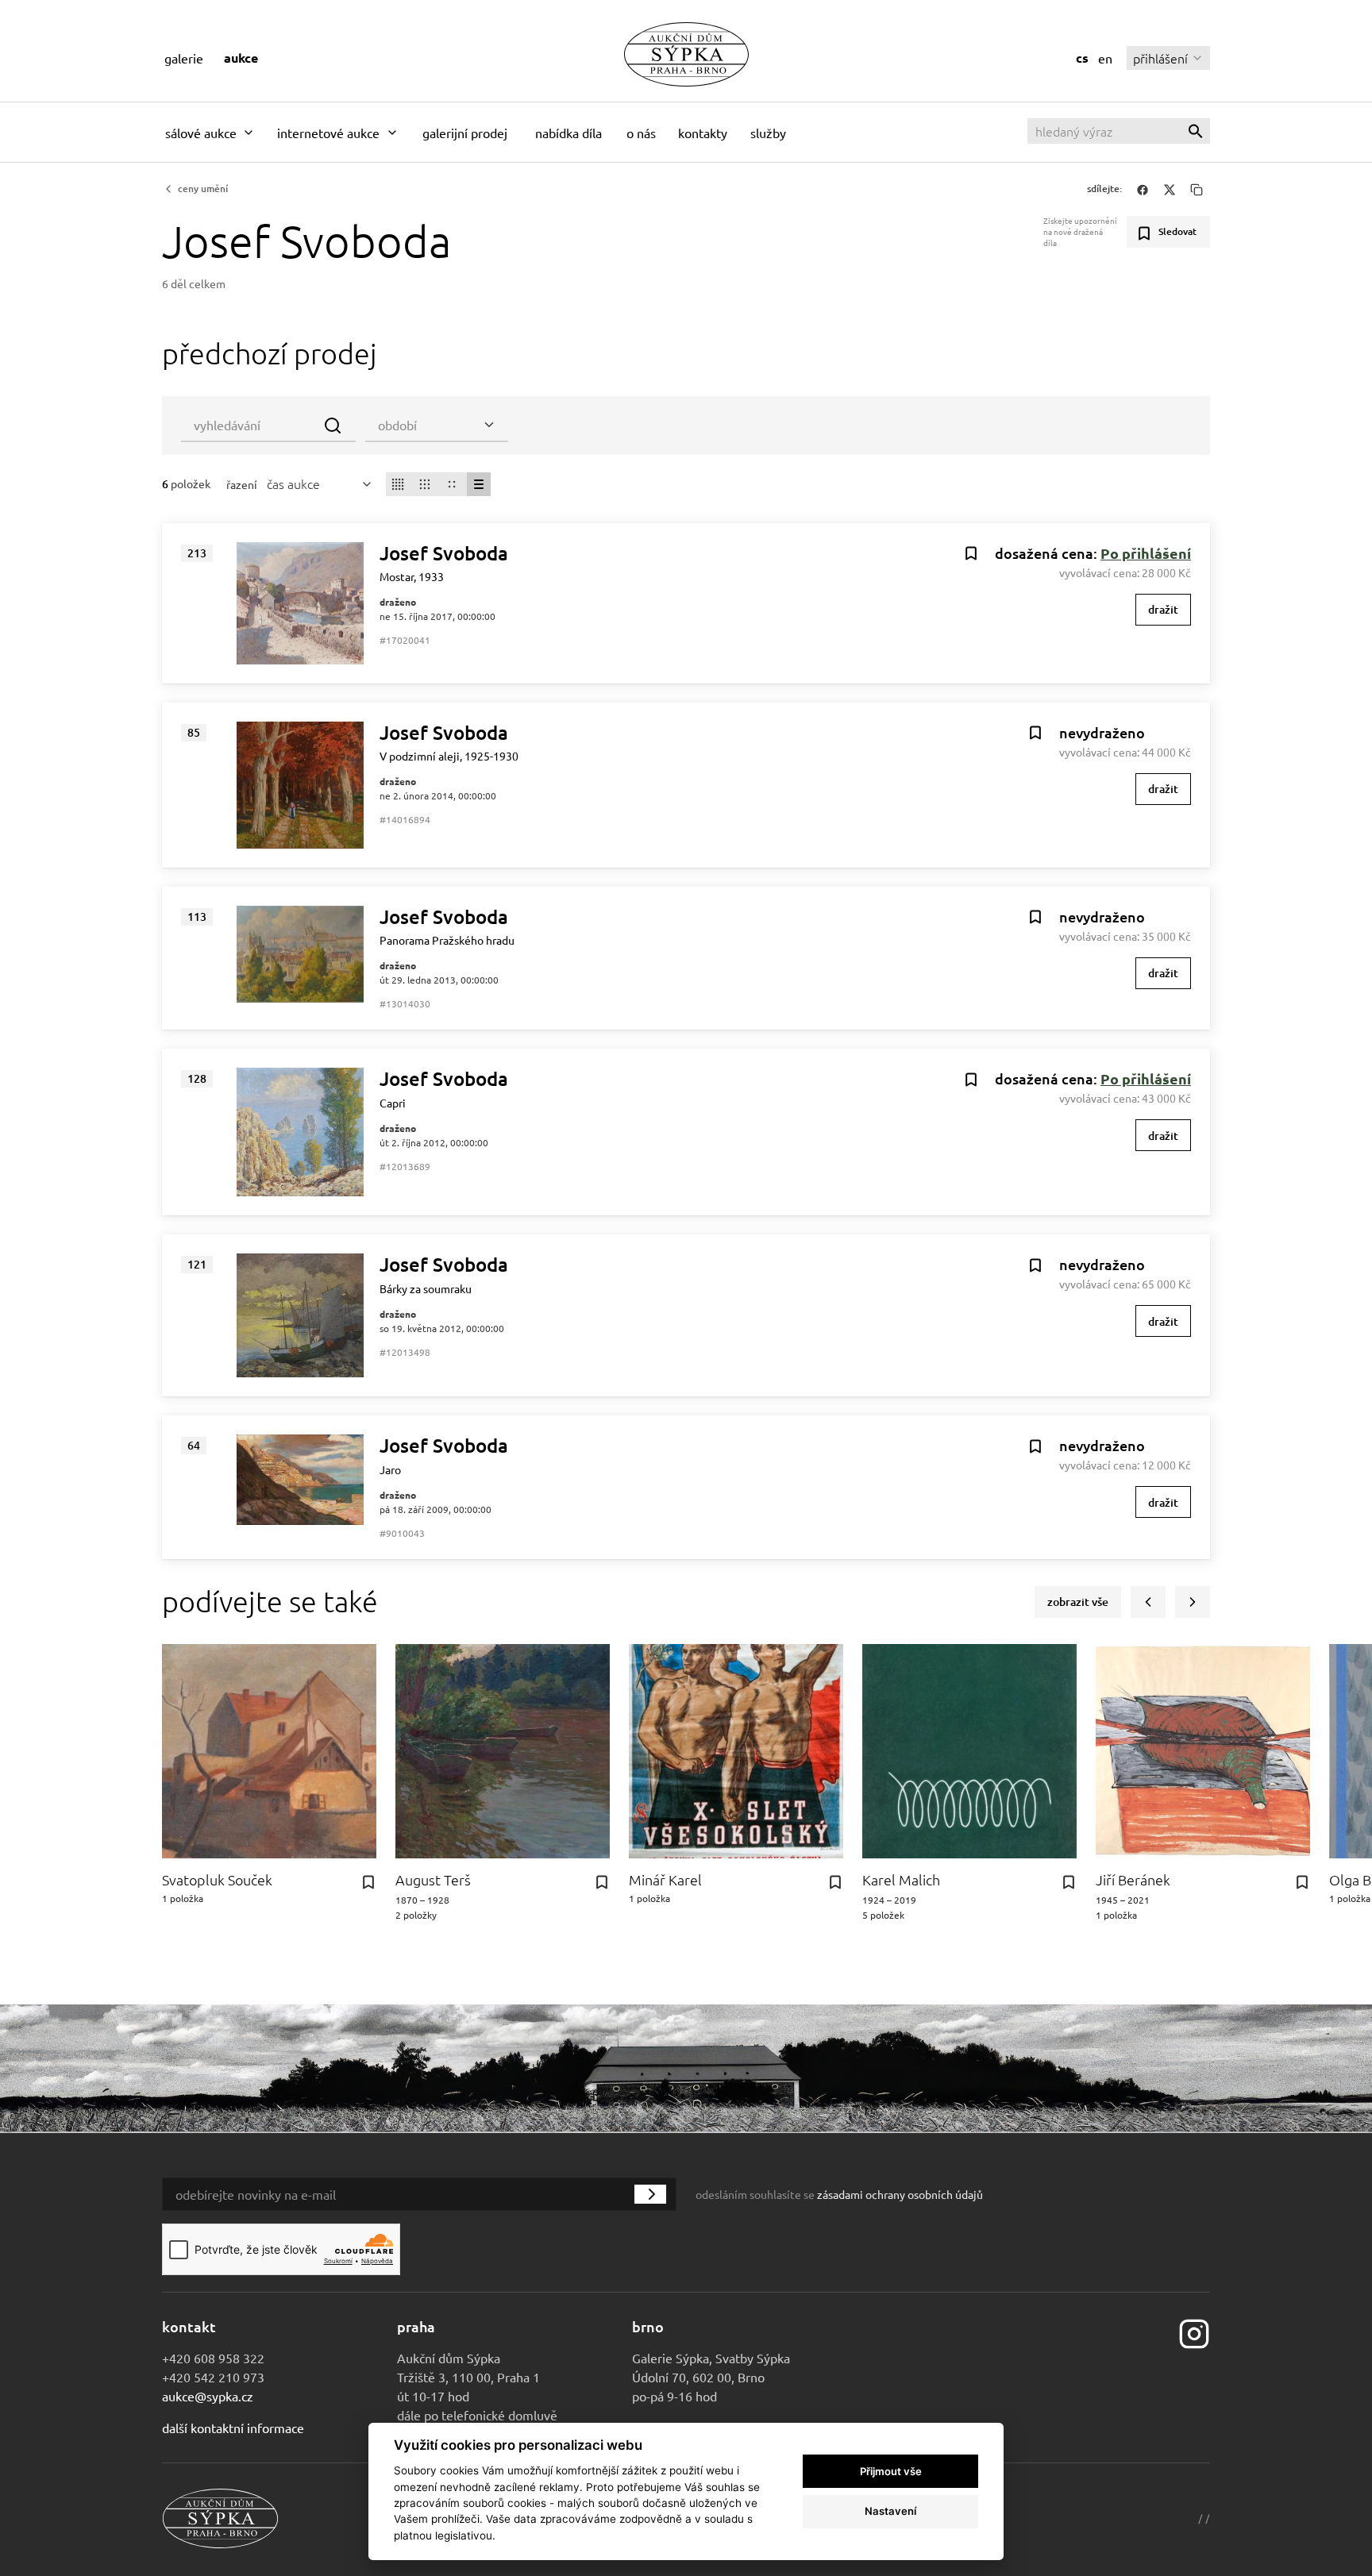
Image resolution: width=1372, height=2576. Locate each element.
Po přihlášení (1146, 553)
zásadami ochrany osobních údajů (900, 2194)
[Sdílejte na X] (1170, 189)
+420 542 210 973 (213, 2377)
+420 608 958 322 (213, 2358)
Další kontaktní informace (233, 2428)
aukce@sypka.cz (208, 2396)
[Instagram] (1194, 2332)
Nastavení (890, 2511)
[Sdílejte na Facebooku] (1143, 189)
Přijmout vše (891, 2471)
